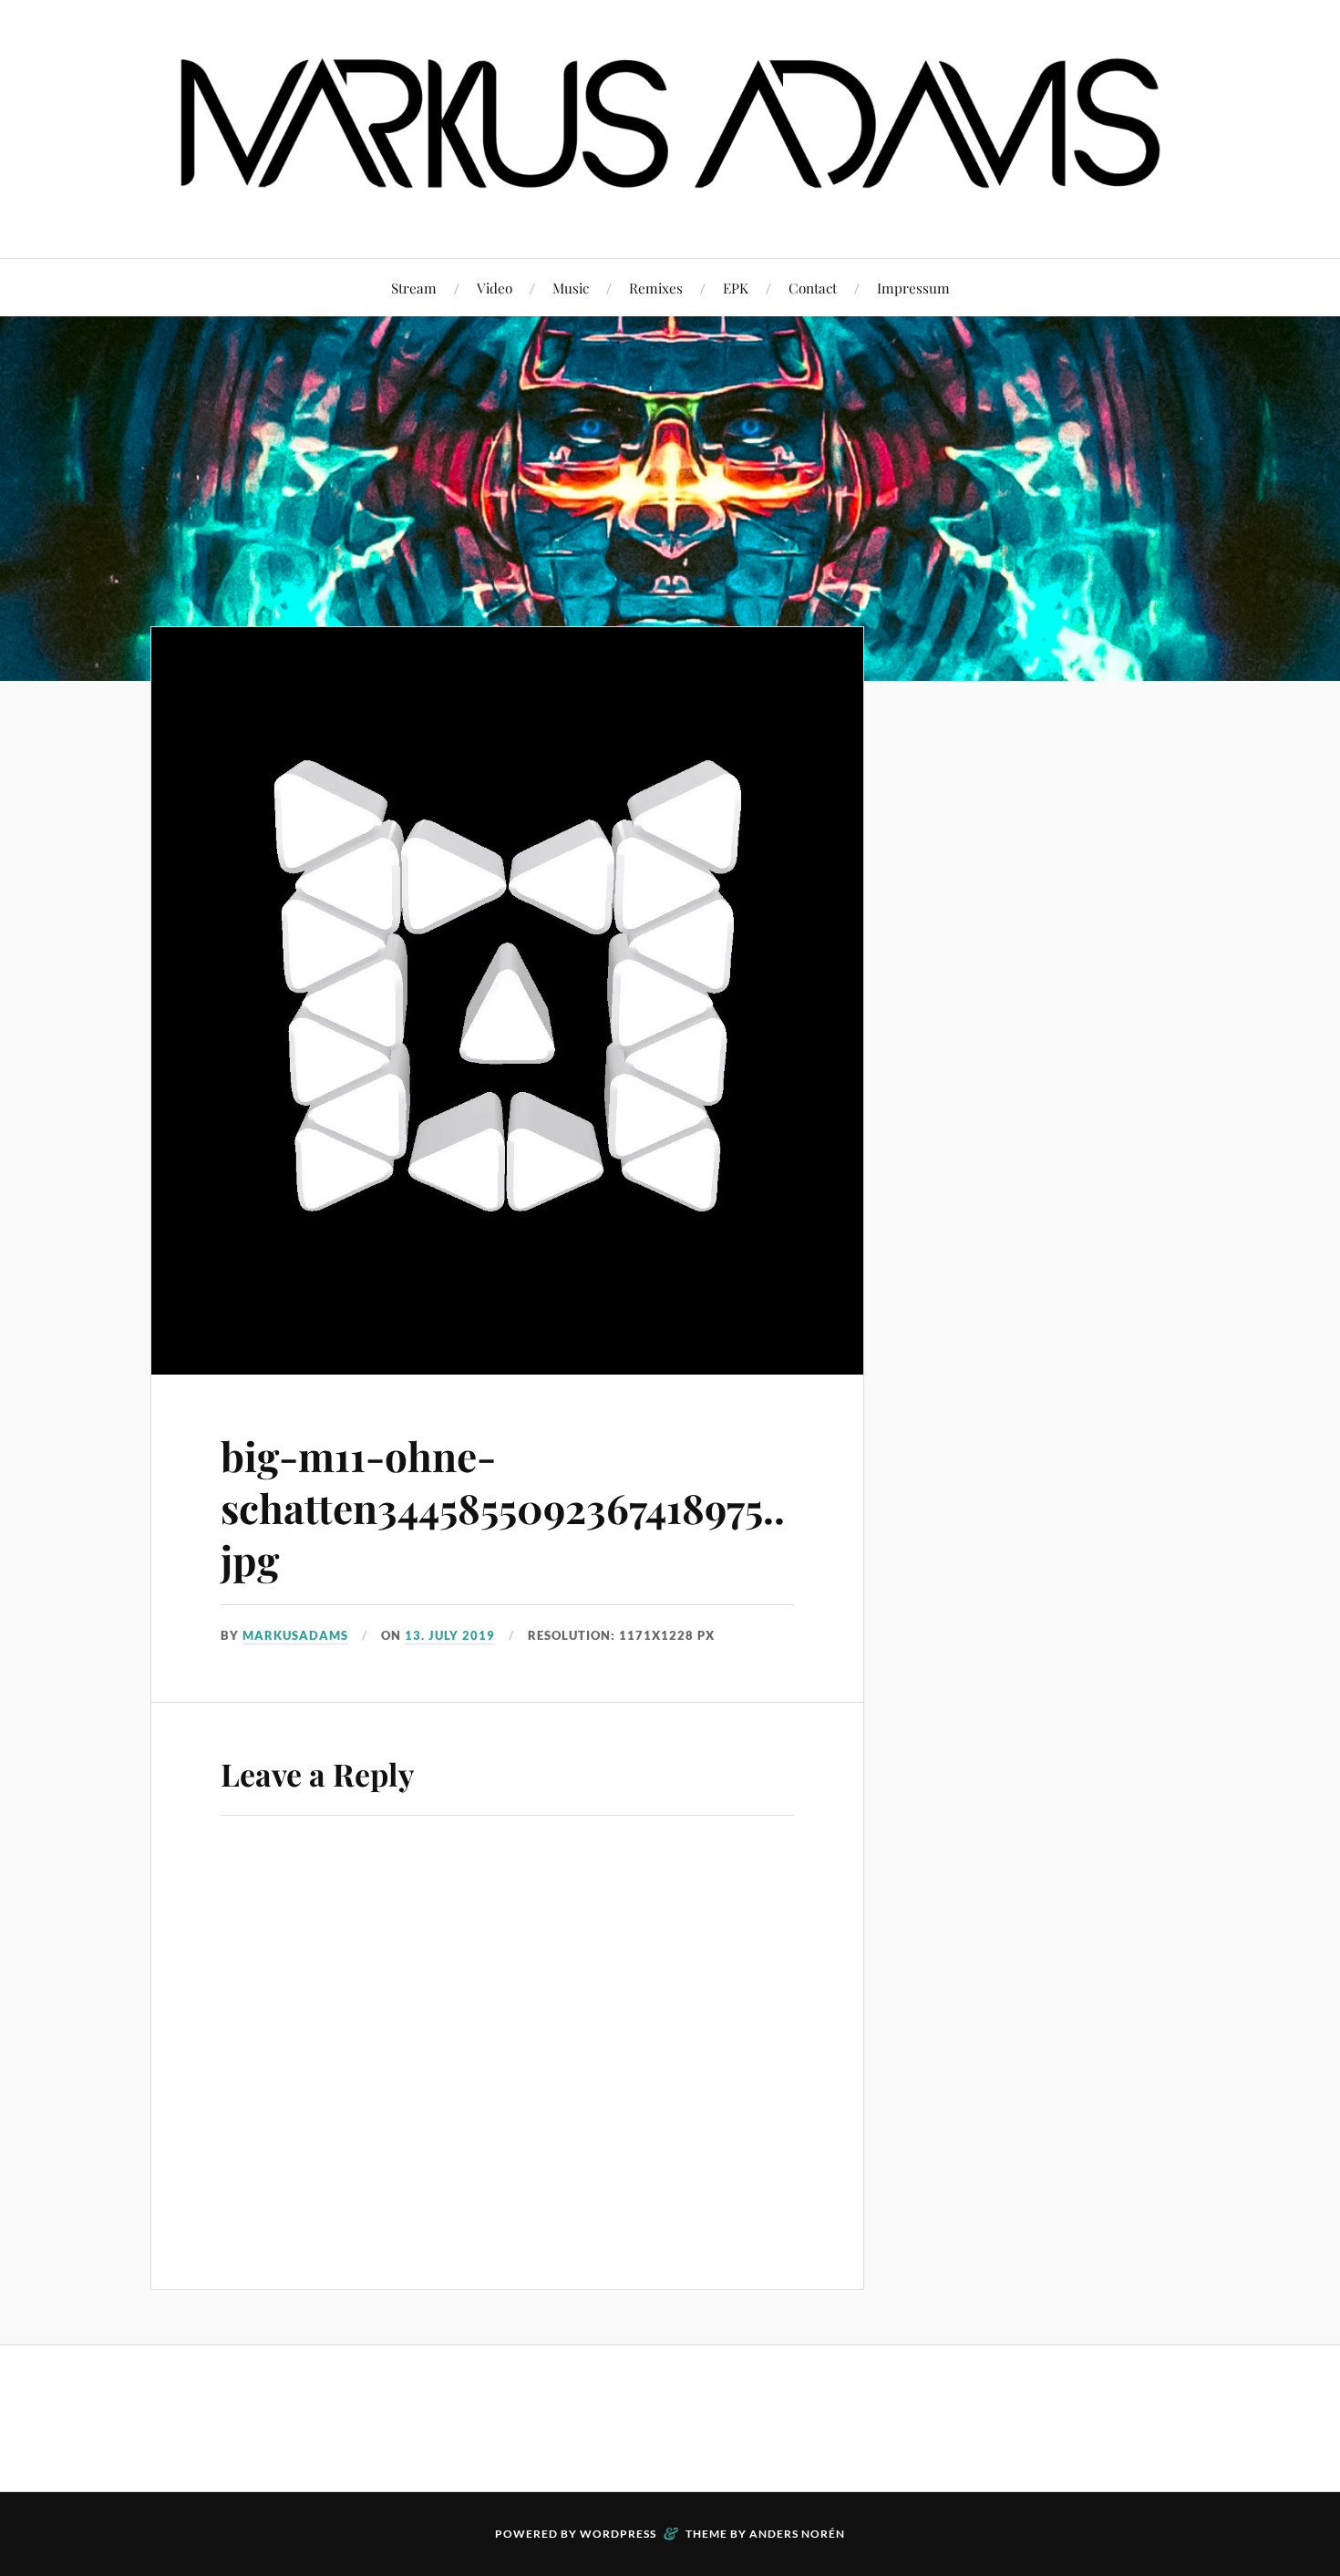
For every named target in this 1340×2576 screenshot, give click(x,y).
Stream (414, 288)
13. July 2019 (450, 1635)
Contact (813, 288)
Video (495, 288)
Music (571, 288)
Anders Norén (797, 2534)
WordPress (618, 2534)
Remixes (656, 288)
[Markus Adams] (670, 203)
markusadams (295, 1635)
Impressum (913, 288)
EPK (736, 288)
